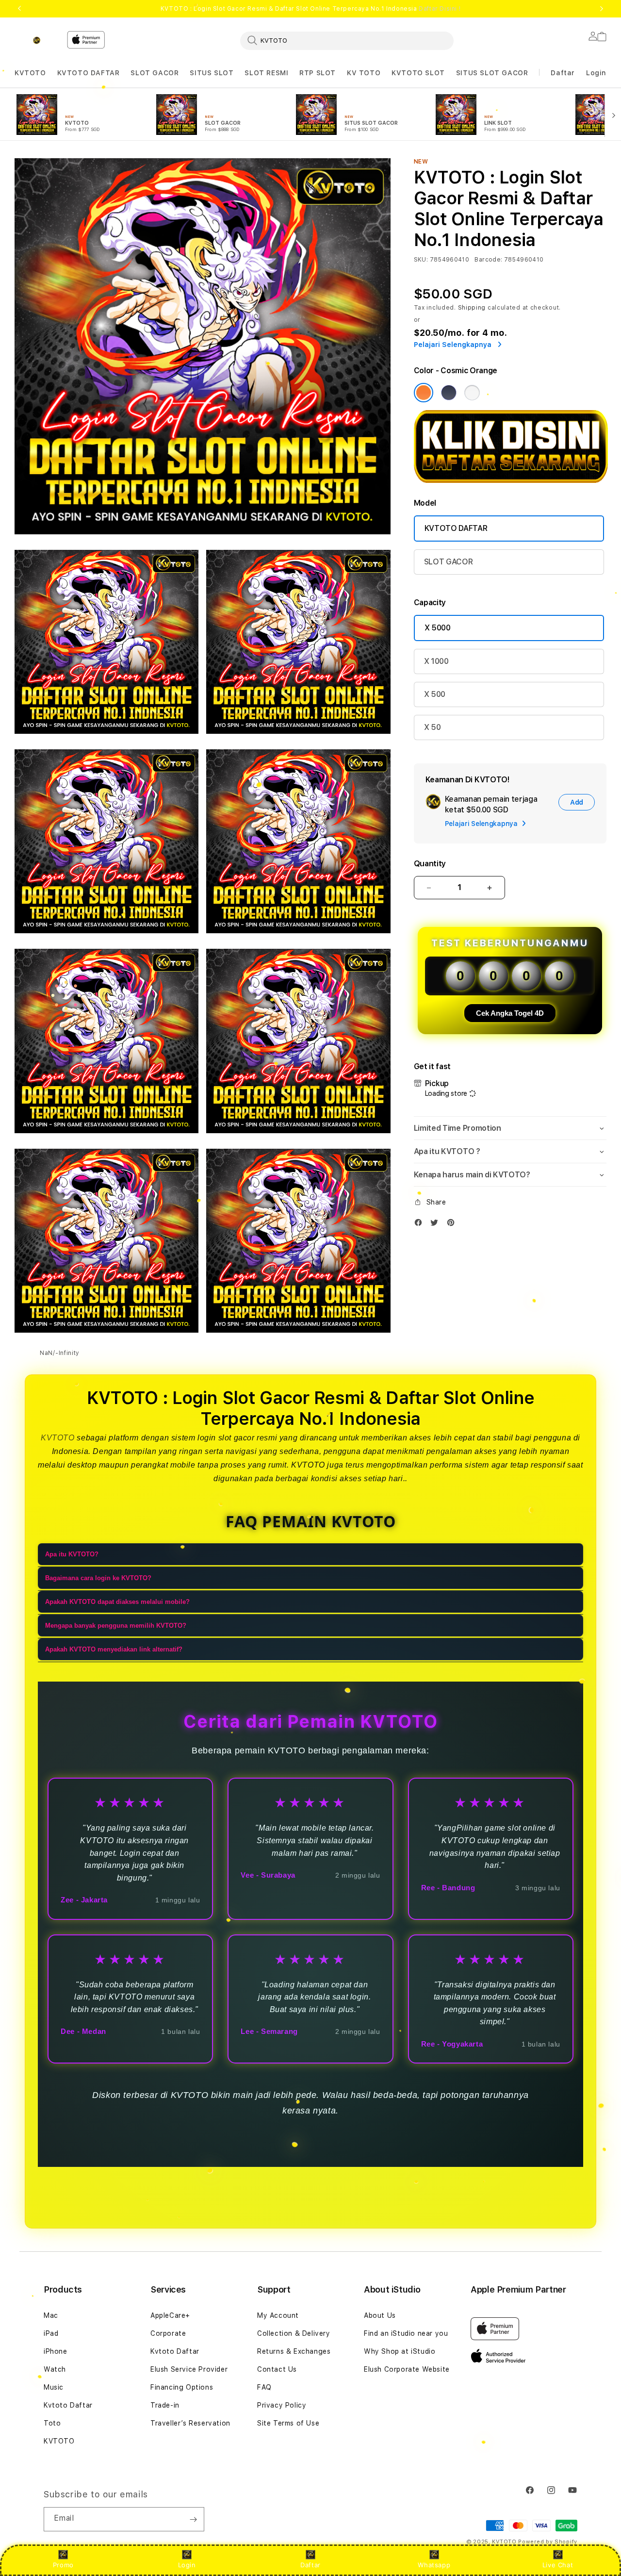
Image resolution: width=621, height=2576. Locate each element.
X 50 (433, 727)
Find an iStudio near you (406, 2333)
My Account (278, 2315)
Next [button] (602, 9)
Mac (51, 2315)
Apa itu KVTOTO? (72, 1555)
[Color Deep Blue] (449, 393)
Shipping (472, 308)
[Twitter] (437, 1225)
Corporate (168, 2333)
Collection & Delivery (294, 2333)
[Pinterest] (453, 1225)
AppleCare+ (170, 2315)
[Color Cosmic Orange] (424, 393)
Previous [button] (19, 9)
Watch (55, 2369)
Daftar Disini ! (440, 9)
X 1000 (436, 661)
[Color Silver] (472, 393)
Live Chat (558, 2565)
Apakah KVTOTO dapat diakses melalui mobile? (117, 1602)
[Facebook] (421, 1225)
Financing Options (182, 2387)
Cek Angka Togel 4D (510, 1013)
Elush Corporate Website (407, 2369)
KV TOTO (364, 73)
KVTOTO (30, 73)
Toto (52, 2423)
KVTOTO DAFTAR (89, 73)
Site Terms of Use (288, 2423)
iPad (51, 2333)
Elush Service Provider (189, 2369)
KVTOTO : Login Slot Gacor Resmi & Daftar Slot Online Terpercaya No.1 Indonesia (310, 9)
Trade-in (165, 2405)
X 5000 (438, 628)
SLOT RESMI (266, 73)
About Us (380, 2315)
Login (187, 2565)
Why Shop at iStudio (400, 2351)
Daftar (310, 2565)
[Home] (37, 40)
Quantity (430, 864)
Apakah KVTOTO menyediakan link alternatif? (114, 1650)
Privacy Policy (282, 2405)
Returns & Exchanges (294, 2351)
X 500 (435, 694)
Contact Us (277, 2369)
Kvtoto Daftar (68, 2405)
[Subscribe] (193, 2519)
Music (54, 2387)
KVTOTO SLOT (418, 73)
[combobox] (347, 40)
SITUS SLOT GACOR (492, 73)
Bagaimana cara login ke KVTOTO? (98, 1578)
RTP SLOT (318, 73)
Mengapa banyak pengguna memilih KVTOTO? (116, 1626)
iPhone (56, 2351)
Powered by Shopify (548, 2542)
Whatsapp (434, 2565)
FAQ (264, 2387)
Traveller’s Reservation (190, 2423)
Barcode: (488, 260)
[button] (30, 73)
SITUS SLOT (212, 73)
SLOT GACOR (155, 73)
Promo (63, 2565)
